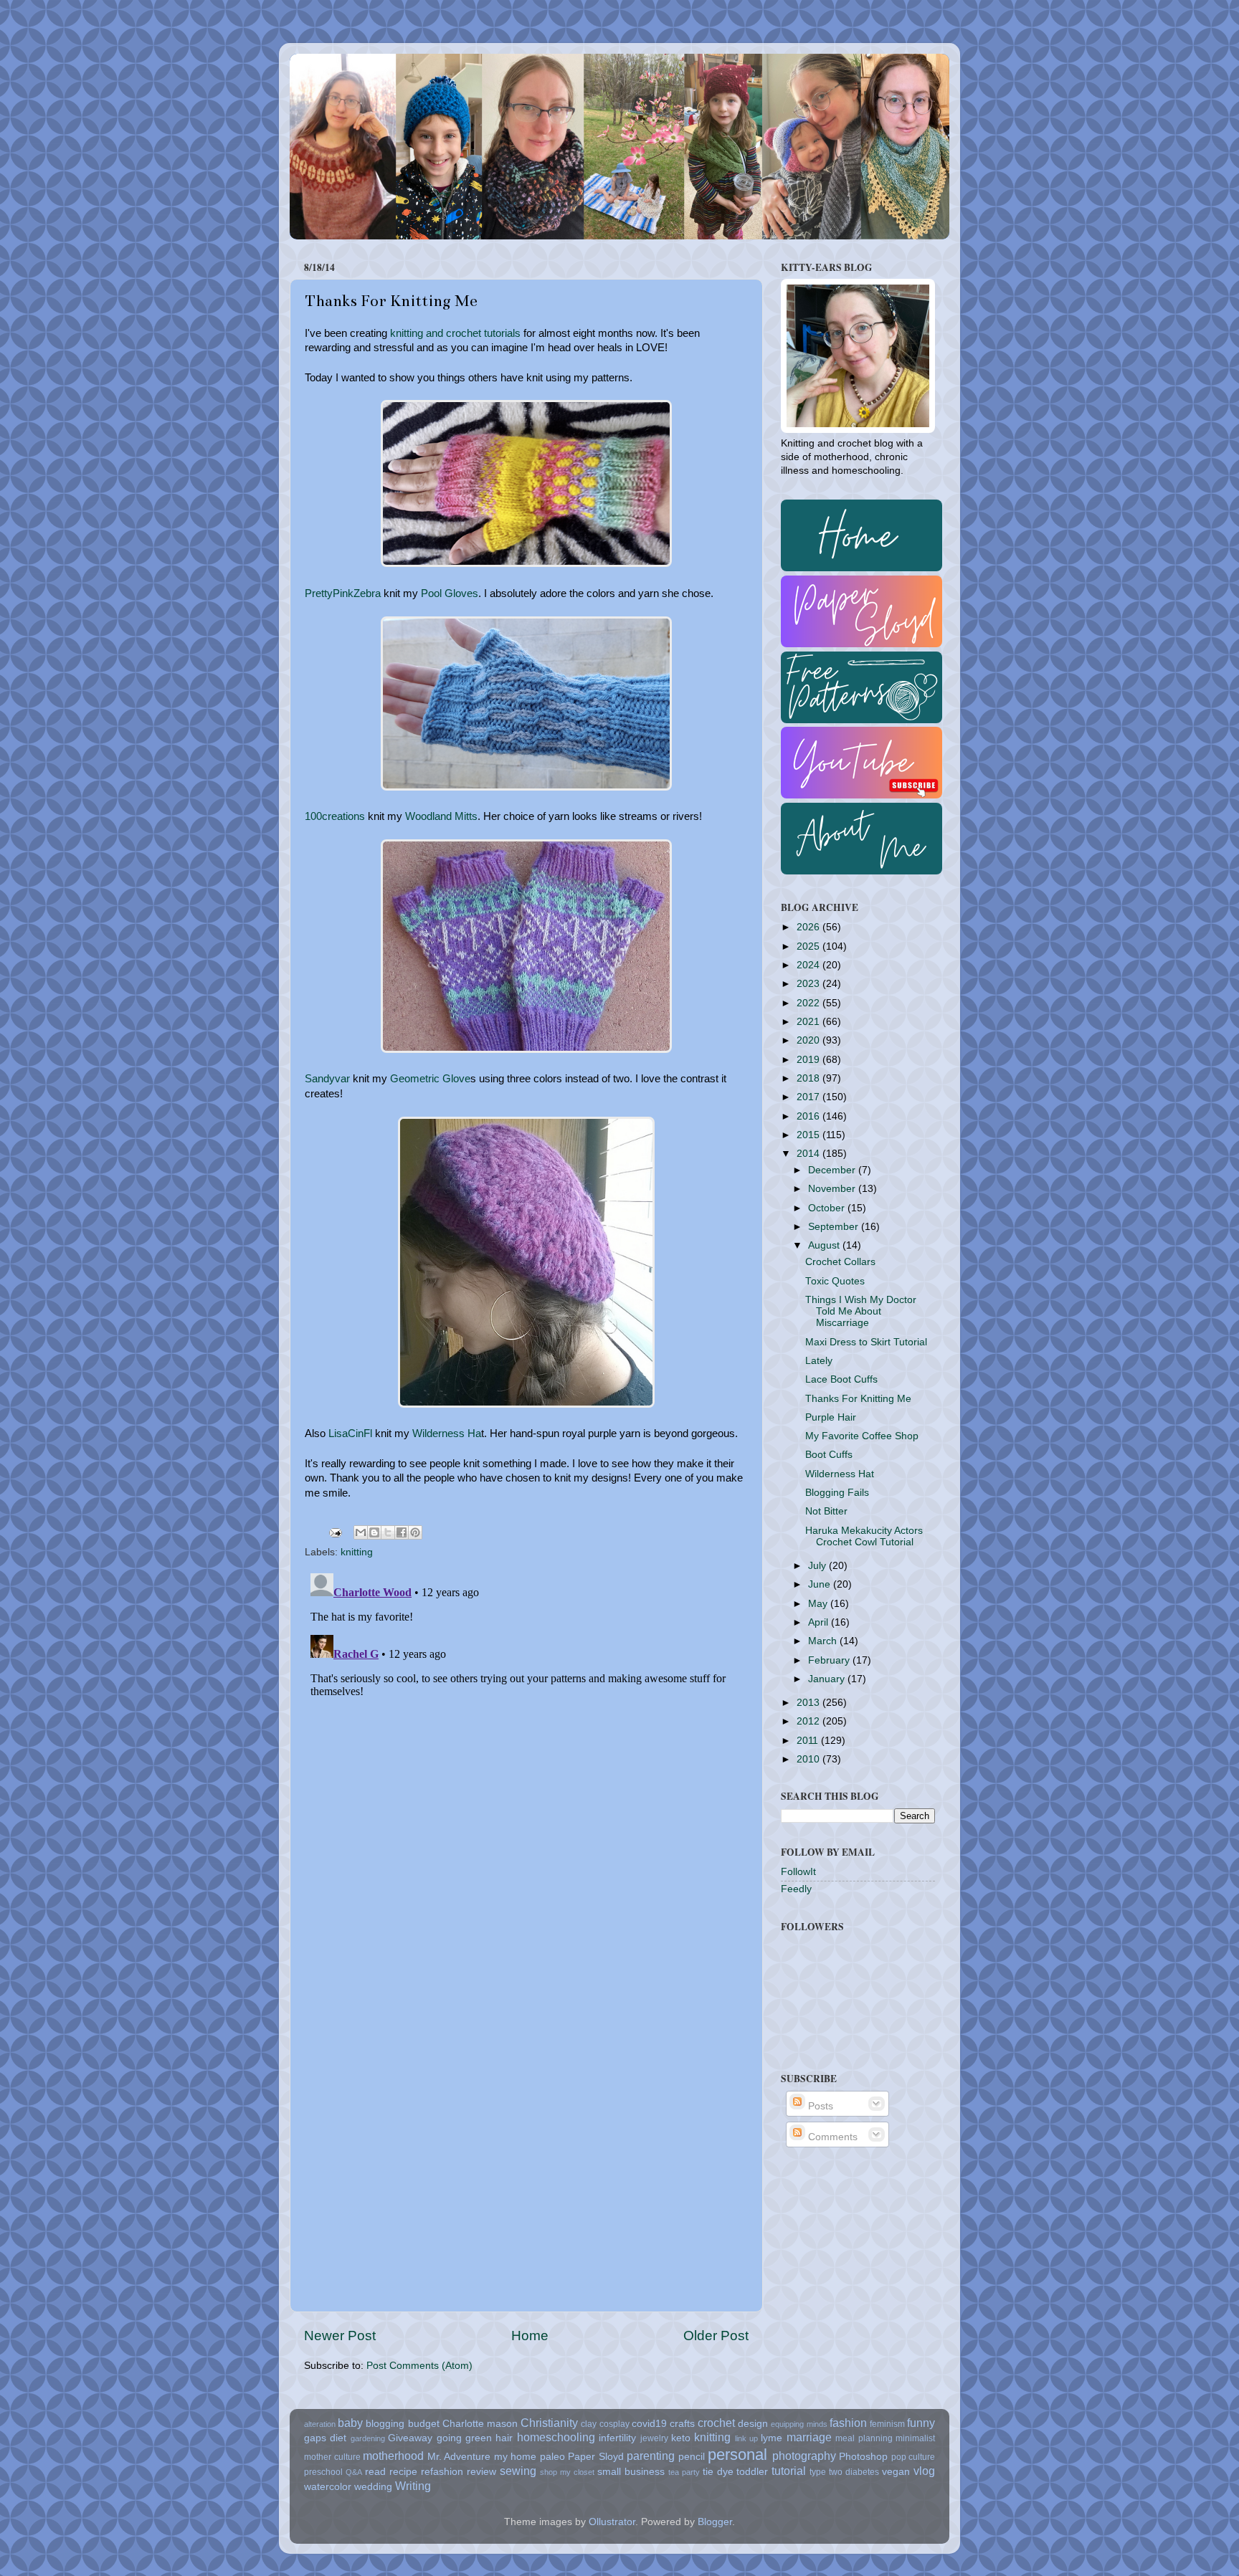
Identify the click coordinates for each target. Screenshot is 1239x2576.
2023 (810, 984)
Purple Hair (831, 1417)
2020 (810, 1040)
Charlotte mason (480, 2424)
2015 (810, 1135)
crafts (682, 2424)
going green (464, 2438)
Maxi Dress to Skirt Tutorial (866, 1342)
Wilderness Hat (840, 1474)
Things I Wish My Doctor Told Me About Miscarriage (861, 1311)
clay (589, 2424)
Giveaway (410, 2438)
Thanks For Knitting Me (858, 1399)
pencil (692, 2457)
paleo (552, 2457)
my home (516, 2457)
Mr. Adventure (459, 2457)
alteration (320, 2424)
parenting (651, 2456)
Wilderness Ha (447, 1434)
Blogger (715, 2522)
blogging (385, 2424)
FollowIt (798, 1872)
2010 (810, 1759)
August (825, 1245)
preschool (323, 2472)
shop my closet (567, 2472)
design (753, 2424)
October (828, 1208)
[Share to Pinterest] (415, 1532)
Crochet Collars (840, 1262)
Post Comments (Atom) (419, 2366)
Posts (819, 2106)
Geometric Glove (430, 1079)
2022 (810, 1003)
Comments (831, 2137)
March (824, 1641)
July (818, 1566)
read (375, 2472)
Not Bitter (826, 1511)
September (835, 1227)
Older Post (716, 2336)
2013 (810, 1703)
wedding (373, 2487)
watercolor (328, 2487)
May (819, 1604)
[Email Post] (334, 1532)
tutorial (789, 2471)
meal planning (864, 2438)
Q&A (354, 2472)
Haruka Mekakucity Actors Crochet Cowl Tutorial (864, 1536)
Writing (413, 2486)
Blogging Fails (837, 1493)
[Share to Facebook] (402, 1532)
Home (530, 2336)
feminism (887, 2424)
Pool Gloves (450, 593)
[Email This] (361, 1532)
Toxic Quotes (835, 1281)
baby (350, 2423)
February (830, 1660)
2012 (810, 1721)
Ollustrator (612, 2522)
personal (737, 2455)
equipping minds (799, 2424)
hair (504, 2438)
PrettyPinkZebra (343, 593)
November (833, 1189)
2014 (810, 1154)
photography (804, 2456)
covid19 (649, 2424)
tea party (684, 2472)
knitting (357, 1552)
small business (631, 2472)
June (821, 1584)
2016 (810, 1116)
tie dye (718, 2472)
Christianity (549, 2423)
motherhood (393, 2456)
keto (681, 2438)
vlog (924, 2471)
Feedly (796, 1889)
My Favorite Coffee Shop (862, 1436)
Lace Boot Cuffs (841, 1379)
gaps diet (325, 2438)
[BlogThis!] (374, 1532)
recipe (403, 2472)
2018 (810, 1078)
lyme (772, 2438)
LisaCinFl (350, 1434)
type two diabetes (844, 2472)
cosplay (614, 2424)
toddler (752, 2472)
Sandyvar (327, 1079)
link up (746, 2438)
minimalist (915, 2438)
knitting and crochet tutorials (455, 333)
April (820, 1622)
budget (424, 2424)
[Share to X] (388, 1532)
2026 (810, 927)
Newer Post (340, 2336)
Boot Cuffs (829, 1455)
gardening (368, 2438)
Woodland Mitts (441, 816)
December (833, 1170)
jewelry (654, 2438)
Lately (819, 1361)
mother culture (332, 2457)
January (828, 1679)
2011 (809, 1741)
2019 (810, 1060)
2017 (810, 1097)
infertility (617, 2438)
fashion (848, 2423)
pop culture (913, 2457)
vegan (896, 2472)
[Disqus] (526, 1747)
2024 (810, 965)
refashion (442, 2472)
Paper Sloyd (596, 2457)
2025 (810, 946)
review (481, 2472)
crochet (716, 2423)
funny (921, 2423)
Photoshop (863, 2457)
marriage (809, 2437)
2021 (810, 1022)
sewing (518, 2471)
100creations (335, 816)
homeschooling (556, 2437)
